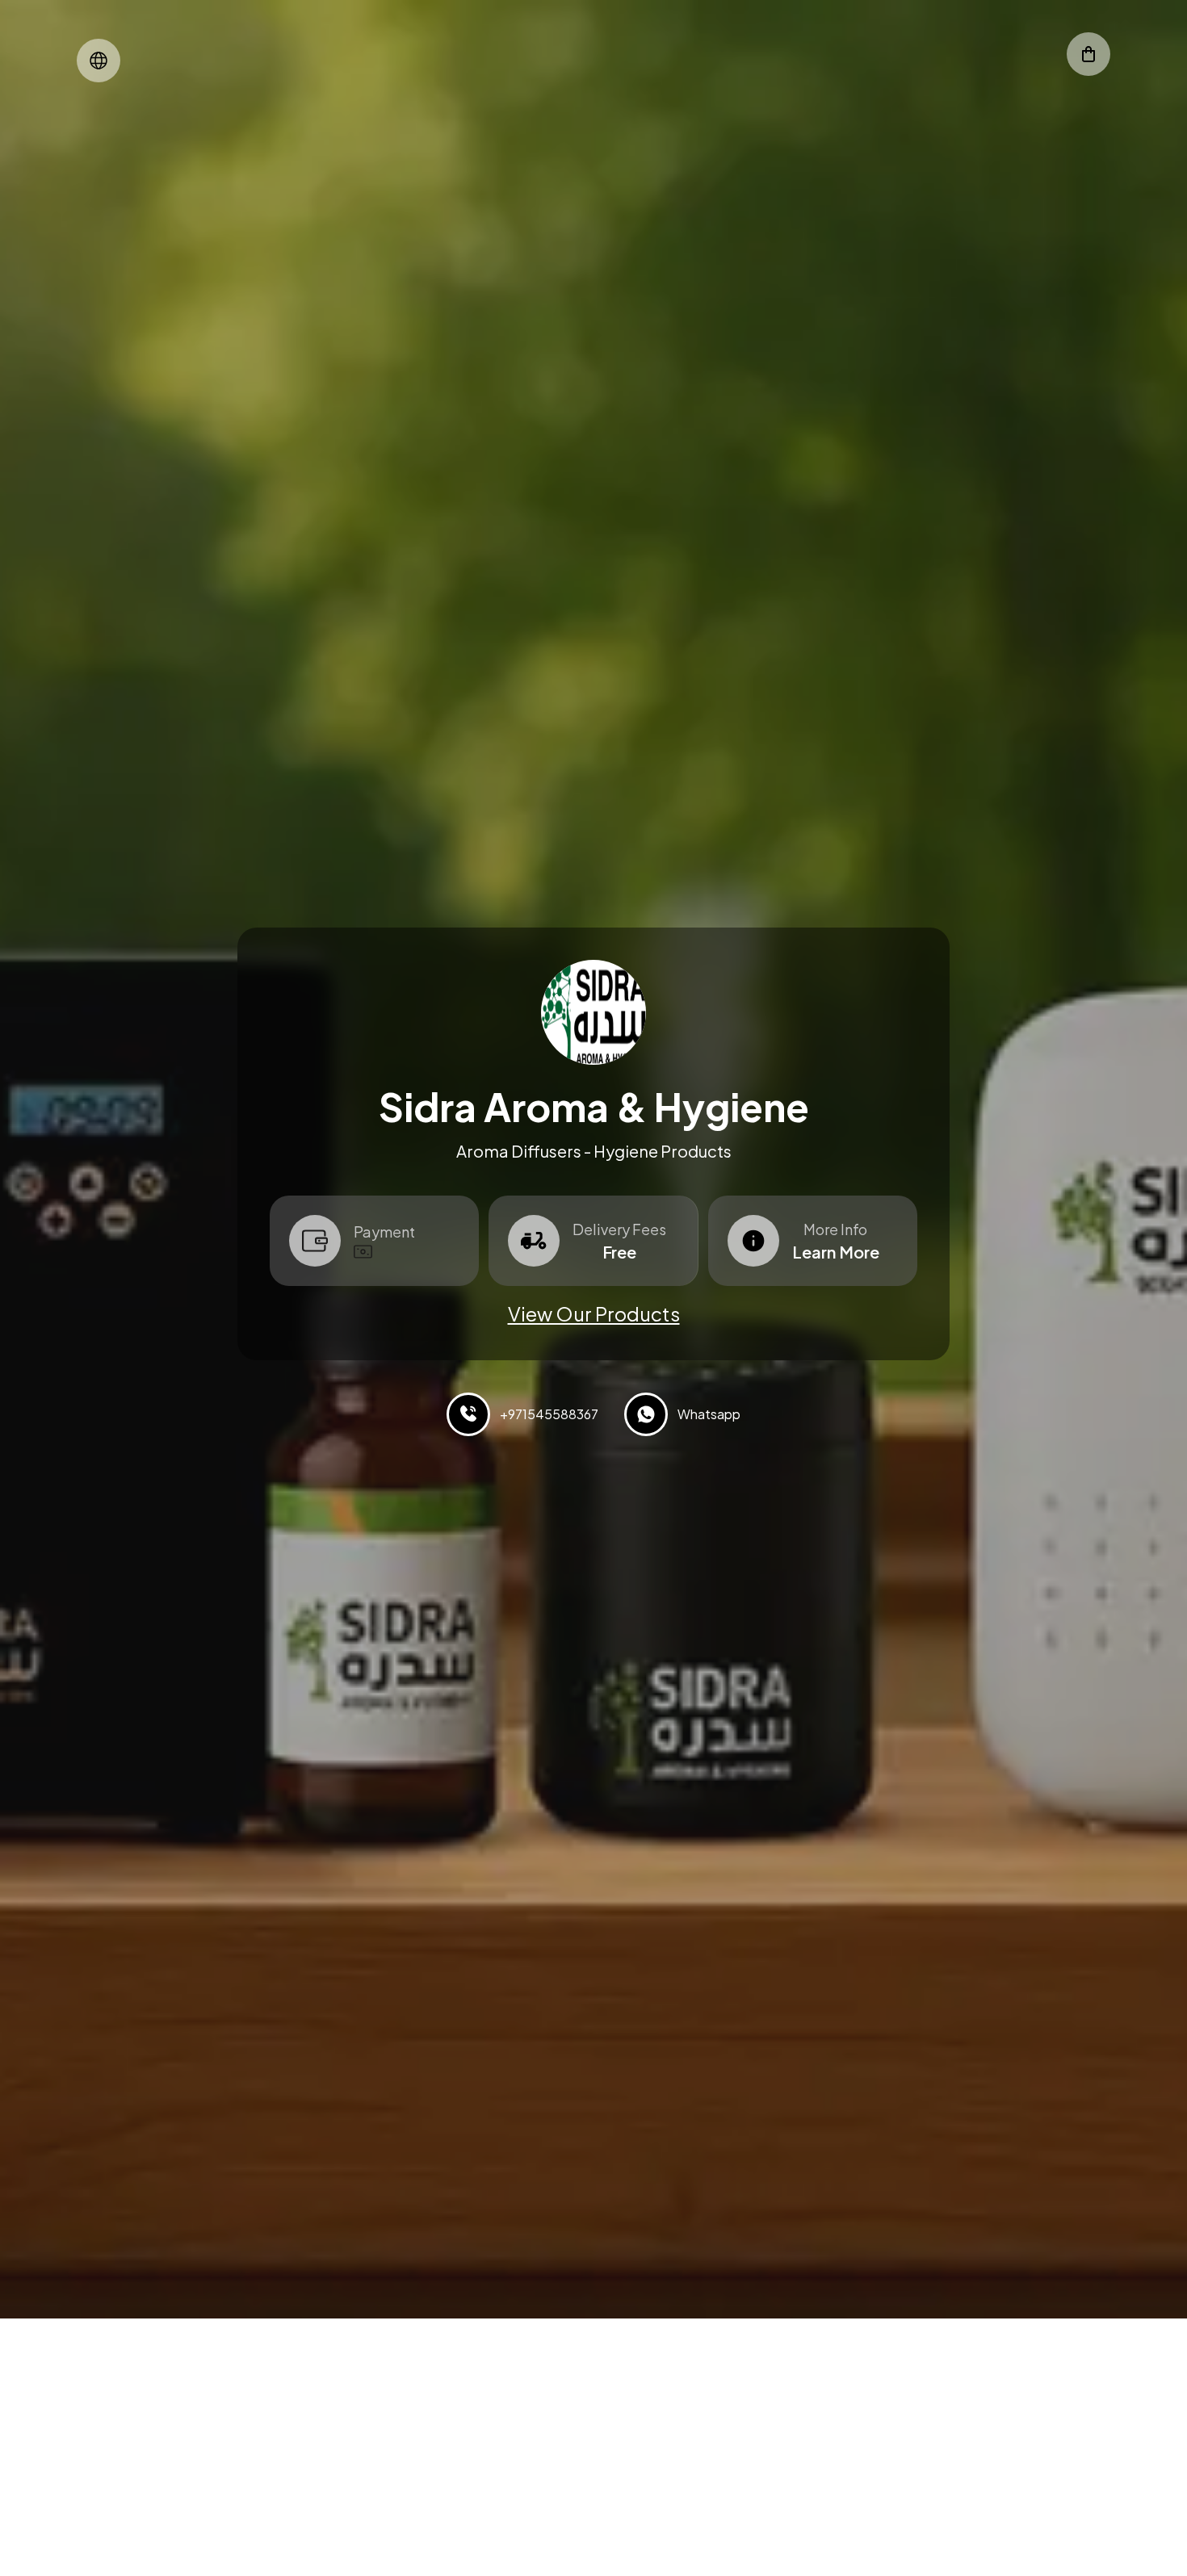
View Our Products (594, 1313)
